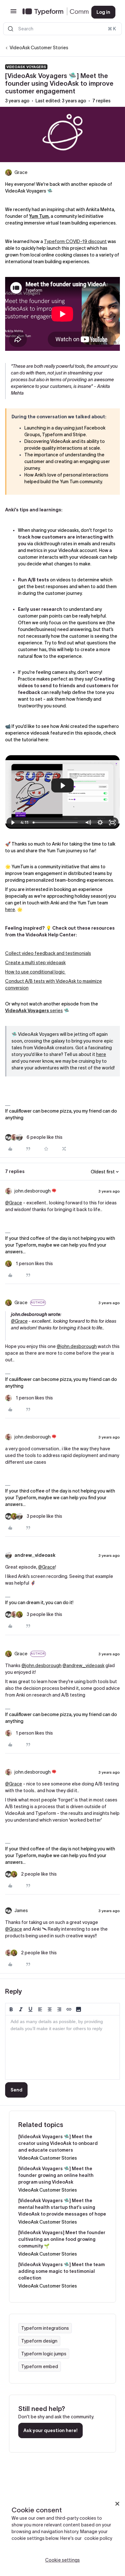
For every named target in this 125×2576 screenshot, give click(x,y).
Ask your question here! (50, 2430)
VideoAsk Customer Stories (39, 48)
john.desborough (33, 1191)
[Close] (117, 2504)
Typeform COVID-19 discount (75, 241)
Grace (21, 172)
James (21, 1910)
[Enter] (11, 29)
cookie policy (98, 2538)
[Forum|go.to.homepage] (52, 12)
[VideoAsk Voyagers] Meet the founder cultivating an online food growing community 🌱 (62, 2239)
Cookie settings (63, 2560)
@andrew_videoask (83, 1666)
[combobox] (63, 29)
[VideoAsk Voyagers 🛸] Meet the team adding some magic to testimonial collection (62, 2271)
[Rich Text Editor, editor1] (63, 2047)
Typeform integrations (45, 2328)
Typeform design (39, 2341)
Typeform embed (40, 2367)
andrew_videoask (35, 1555)
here (10, 910)
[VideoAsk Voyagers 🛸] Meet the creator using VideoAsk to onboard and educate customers (58, 2143)
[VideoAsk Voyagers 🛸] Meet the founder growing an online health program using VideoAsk (56, 2175)
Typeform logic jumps (44, 2354)
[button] (13, 13)
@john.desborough (77, 1346)
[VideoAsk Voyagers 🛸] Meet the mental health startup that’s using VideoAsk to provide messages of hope (62, 2207)
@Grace (14, 1203)
